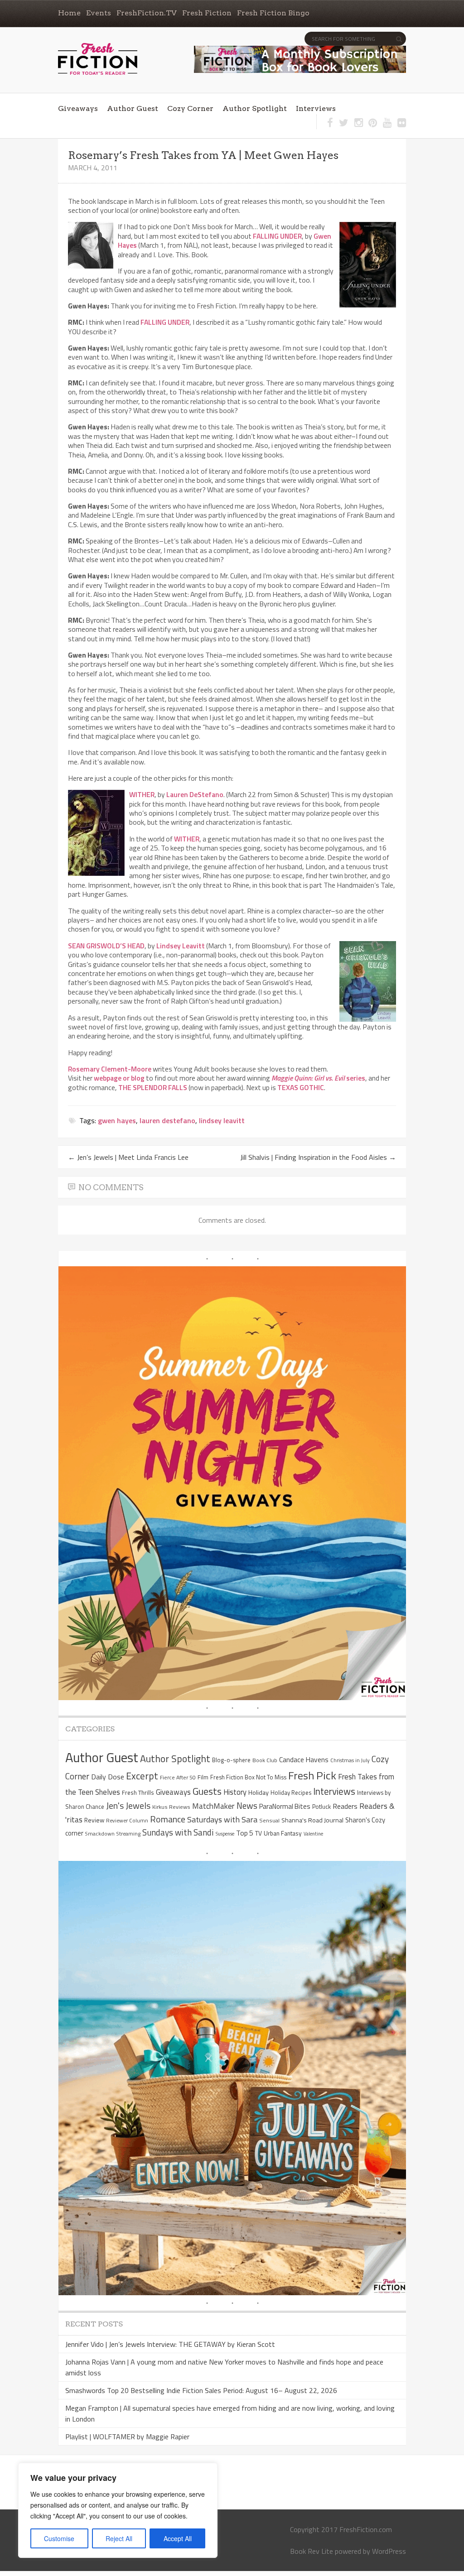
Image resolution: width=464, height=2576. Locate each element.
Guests (207, 1791)
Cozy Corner (190, 108)
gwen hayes (117, 1120)
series (318, 1078)
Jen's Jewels (128, 1806)
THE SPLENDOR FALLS (153, 1087)
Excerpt (142, 1776)
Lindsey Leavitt (181, 946)
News (247, 1805)
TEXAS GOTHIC (301, 1087)
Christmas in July (350, 1760)
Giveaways (78, 108)
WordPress (389, 2551)
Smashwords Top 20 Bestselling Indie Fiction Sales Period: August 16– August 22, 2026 (201, 2390)
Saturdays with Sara (222, 1819)
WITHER (142, 794)
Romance (168, 1819)
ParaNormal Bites (285, 1806)
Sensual (269, 1820)
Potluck (321, 1807)
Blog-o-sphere (231, 1760)
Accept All (178, 2538)
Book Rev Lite (312, 2551)
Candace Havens (304, 1759)
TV (259, 1833)
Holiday (259, 1793)
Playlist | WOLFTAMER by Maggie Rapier (127, 2437)
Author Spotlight (255, 108)
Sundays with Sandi (178, 1832)
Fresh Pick (312, 1775)
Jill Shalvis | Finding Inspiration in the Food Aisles (318, 1157)
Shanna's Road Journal (312, 1820)
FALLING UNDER (277, 236)
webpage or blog (119, 1078)
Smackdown (100, 1833)
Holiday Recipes (291, 1793)
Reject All (119, 2538)
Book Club (265, 1760)
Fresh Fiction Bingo (273, 13)
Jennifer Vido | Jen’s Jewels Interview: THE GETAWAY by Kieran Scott (170, 2344)
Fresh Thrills (138, 1793)
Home (69, 13)
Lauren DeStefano (195, 794)
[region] (118, 2510)
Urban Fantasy (283, 1833)
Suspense (225, 1834)
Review (94, 1820)
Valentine (313, 1834)
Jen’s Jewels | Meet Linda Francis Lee (128, 1157)
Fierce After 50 (178, 1777)
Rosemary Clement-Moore (110, 1069)
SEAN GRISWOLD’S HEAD (106, 946)
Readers (345, 1806)
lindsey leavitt (222, 1120)
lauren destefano (167, 1120)
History (235, 1792)
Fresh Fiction (207, 13)
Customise (59, 2538)
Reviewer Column (127, 1820)
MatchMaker (213, 1806)
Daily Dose (108, 1777)
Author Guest (133, 108)
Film (203, 1777)
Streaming (128, 1833)
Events (99, 13)
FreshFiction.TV (147, 13)
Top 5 (245, 1833)
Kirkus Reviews (171, 1807)
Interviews (316, 108)
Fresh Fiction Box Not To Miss (248, 1777)
